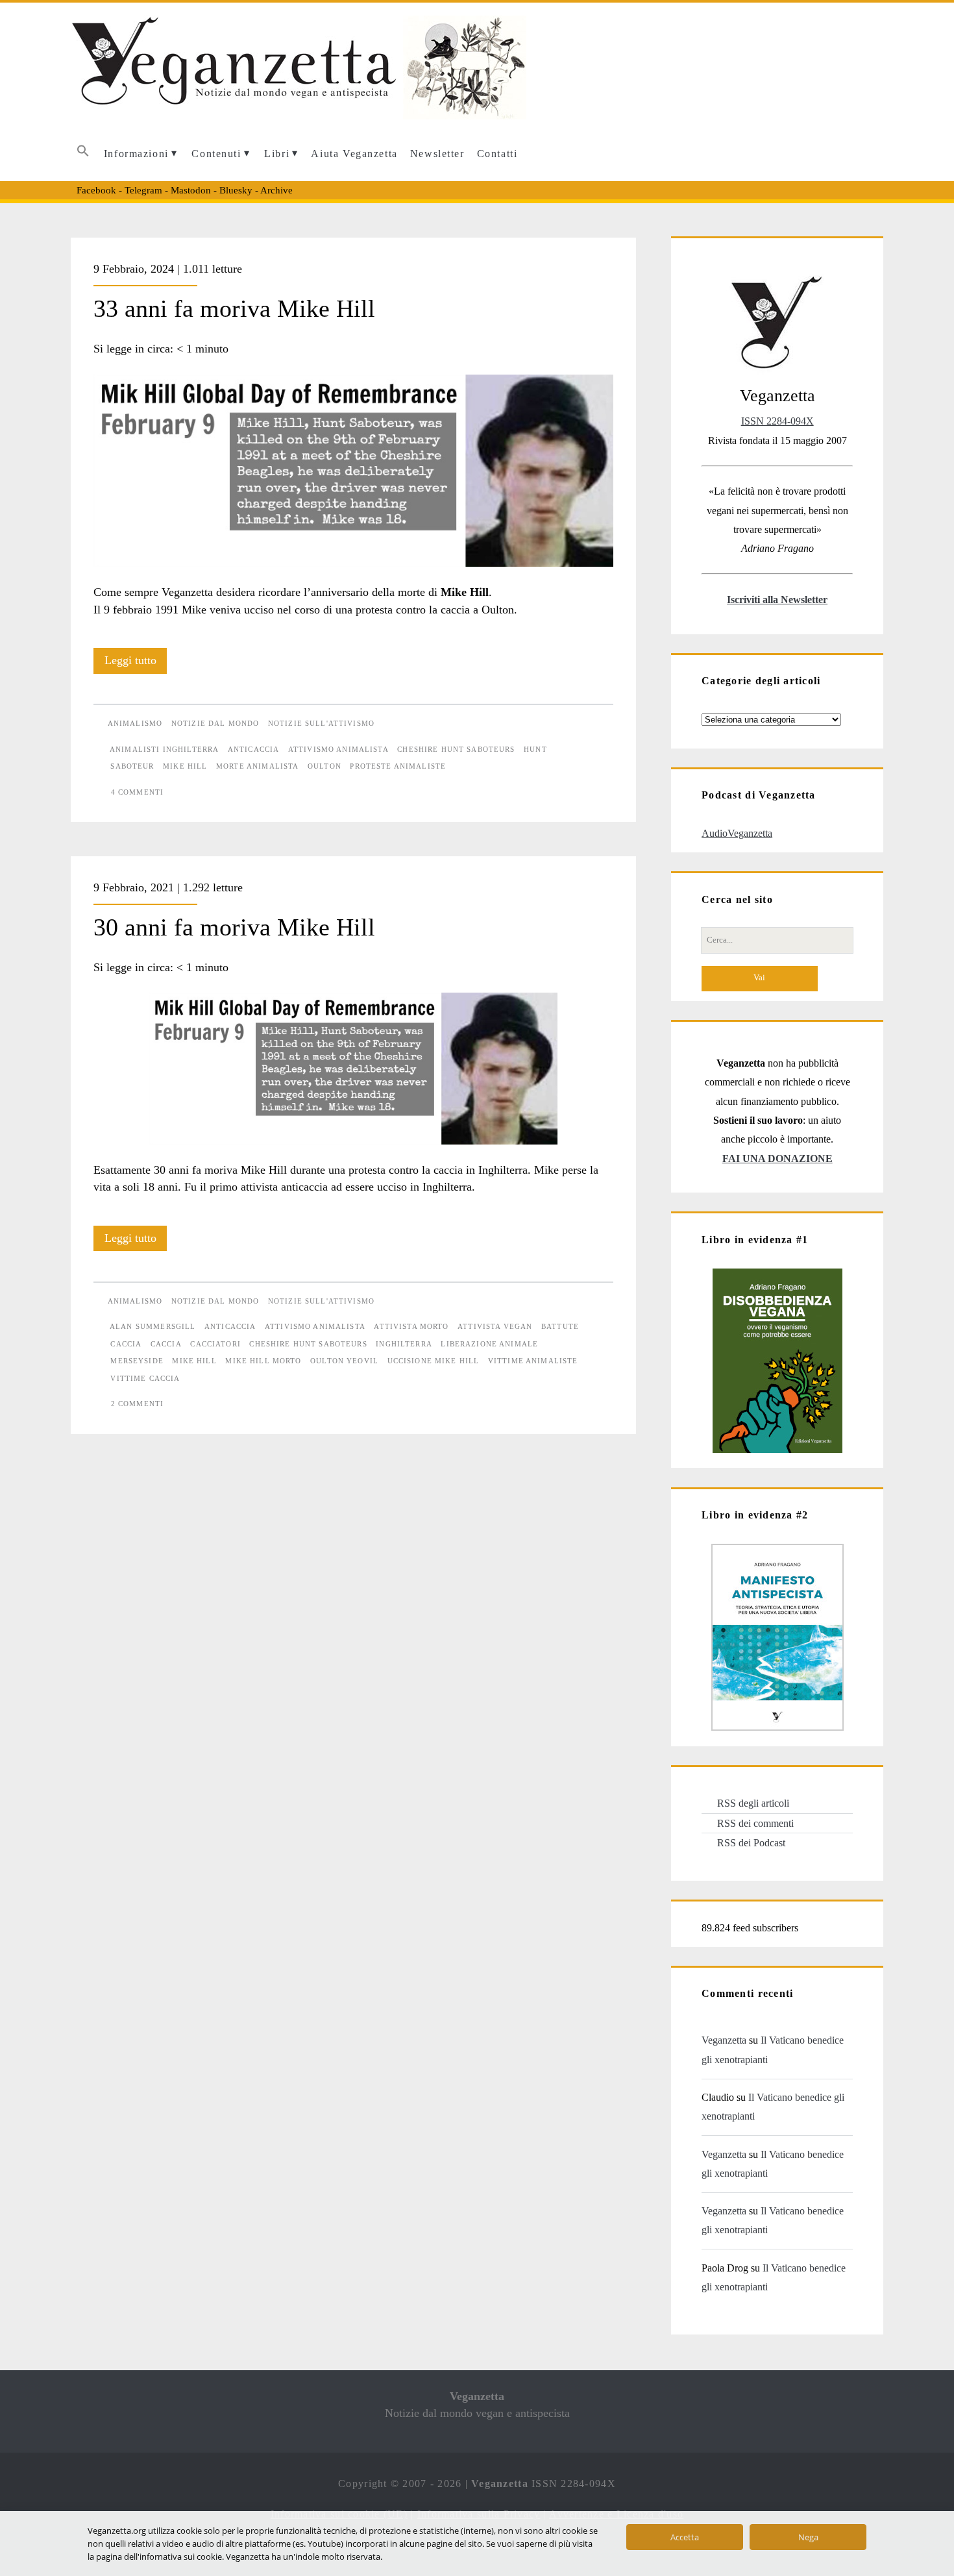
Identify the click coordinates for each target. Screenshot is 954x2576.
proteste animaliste (398, 766)
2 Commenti (137, 1404)
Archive (276, 190)
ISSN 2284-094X (777, 421)
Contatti (497, 154)
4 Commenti (137, 792)
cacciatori (215, 1344)
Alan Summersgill (153, 1326)
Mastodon (191, 190)
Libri (277, 154)
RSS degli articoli (753, 1803)
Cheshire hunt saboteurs (456, 749)
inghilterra (404, 1344)
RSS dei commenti (755, 1823)
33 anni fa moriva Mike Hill (234, 308)
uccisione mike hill (434, 1361)
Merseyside (137, 1361)
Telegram (143, 190)
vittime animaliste (533, 1361)
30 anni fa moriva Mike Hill (234, 927)
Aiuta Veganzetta (354, 154)
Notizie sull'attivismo (321, 723)
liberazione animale (489, 1344)
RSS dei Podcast (751, 1843)
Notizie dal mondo (215, 723)
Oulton (324, 766)
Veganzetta (724, 2040)
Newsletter (437, 154)
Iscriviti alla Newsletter (777, 600)
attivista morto (411, 1326)
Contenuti (216, 154)
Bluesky (236, 190)
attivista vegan (495, 1326)
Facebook (96, 190)
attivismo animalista (338, 749)
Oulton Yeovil (344, 1361)
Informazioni (136, 154)
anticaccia (253, 749)
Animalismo (135, 723)
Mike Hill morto (263, 1361)
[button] (83, 154)
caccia (166, 1344)
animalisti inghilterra (164, 749)
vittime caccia (145, 1378)
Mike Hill (185, 766)
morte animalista (257, 766)
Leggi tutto (136, 663)
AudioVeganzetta (737, 833)
